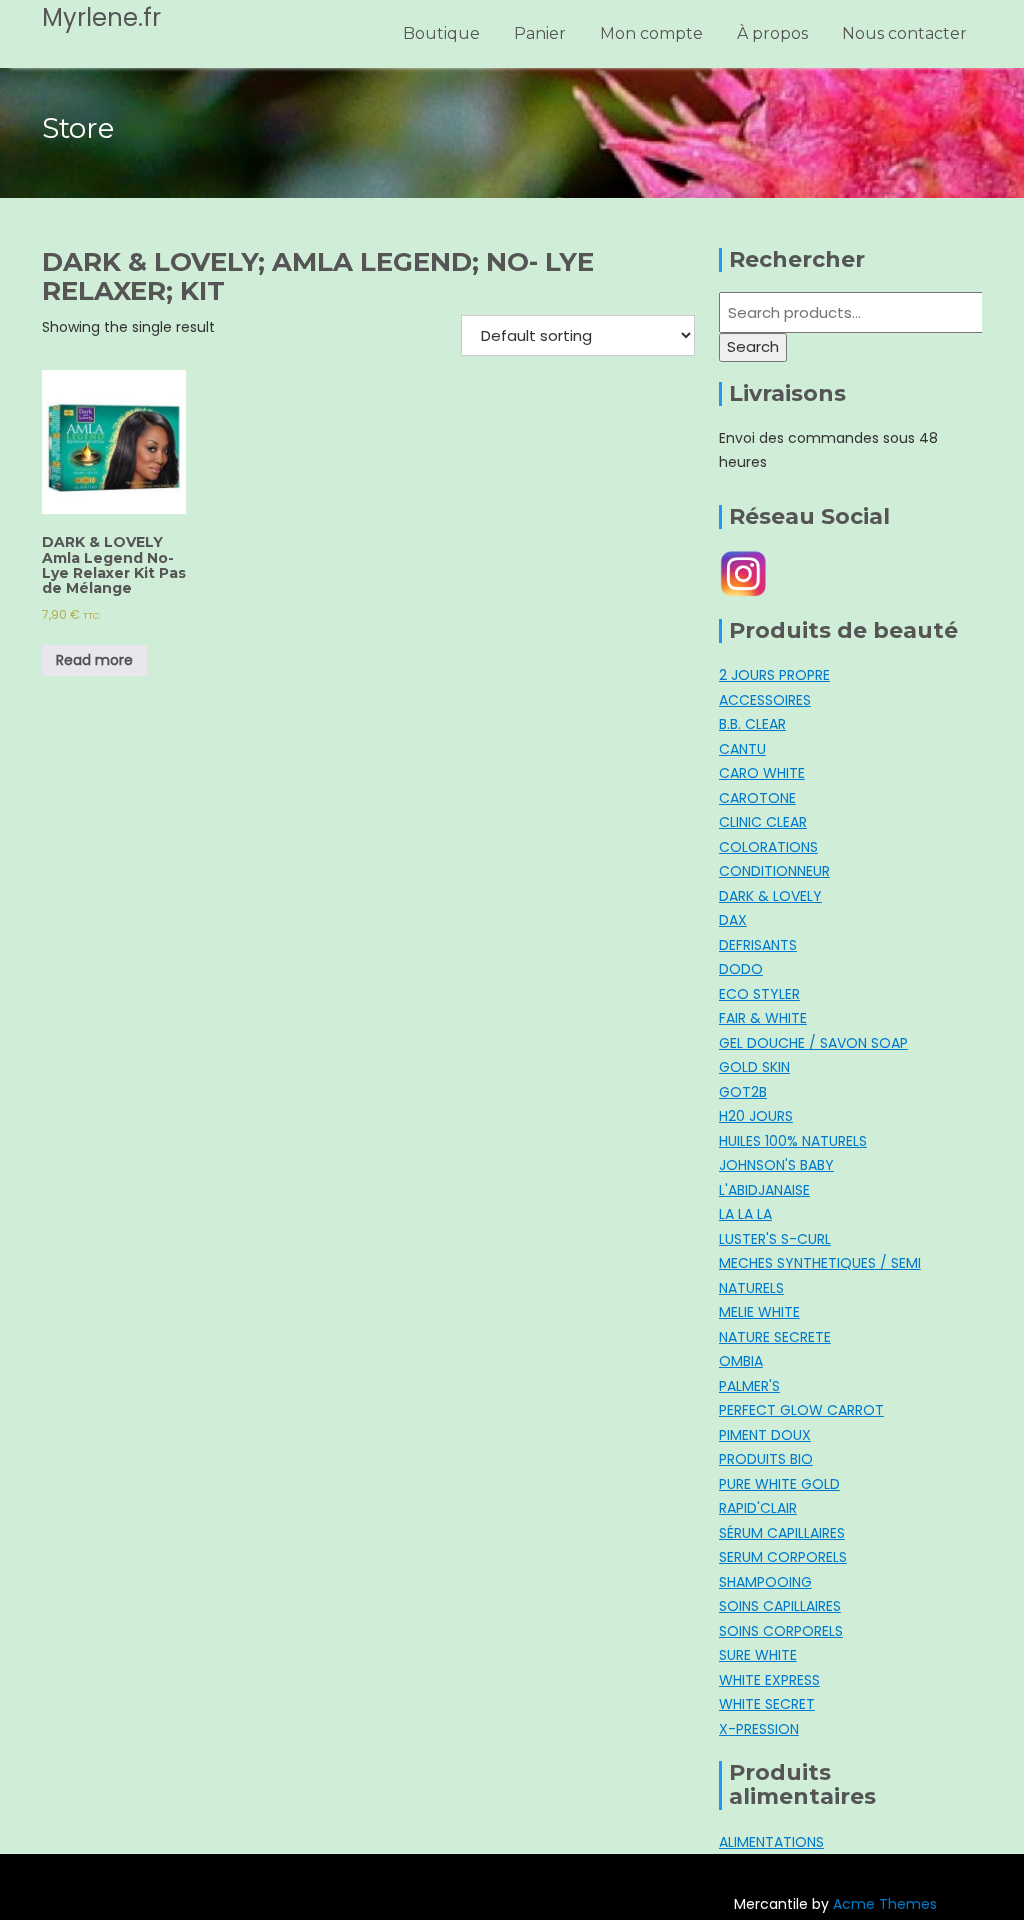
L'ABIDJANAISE (764, 1190)
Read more (94, 660)
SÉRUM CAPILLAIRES (782, 1533)
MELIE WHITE (759, 1312)
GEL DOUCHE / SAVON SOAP (813, 1043)
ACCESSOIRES (765, 700)
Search (753, 346)
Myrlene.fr (101, 17)
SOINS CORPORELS (781, 1631)
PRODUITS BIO (766, 1459)
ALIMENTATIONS (771, 1842)
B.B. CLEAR (752, 724)
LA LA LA (745, 1214)
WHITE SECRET (767, 1704)
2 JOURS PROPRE (774, 675)
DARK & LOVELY (770, 896)
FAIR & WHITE (763, 1018)
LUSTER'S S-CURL (775, 1239)
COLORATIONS (768, 847)
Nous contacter (904, 33)
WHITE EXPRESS (769, 1680)
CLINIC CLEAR (763, 822)
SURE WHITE (758, 1655)
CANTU (742, 749)
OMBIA (741, 1361)
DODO (741, 969)
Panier (540, 33)
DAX (733, 920)
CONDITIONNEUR (774, 871)
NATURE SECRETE (775, 1337)
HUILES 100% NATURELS (793, 1141)
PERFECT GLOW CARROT (801, 1410)
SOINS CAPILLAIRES (780, 1606)
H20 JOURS (756, 1116)
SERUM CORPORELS (783, 1557)
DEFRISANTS (758, 945)
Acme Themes (885, 1904)
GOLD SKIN (754, 1067)
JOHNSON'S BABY (776, 1165)
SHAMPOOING (765, 1582)
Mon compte (651, 33)
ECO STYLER (759, 994)
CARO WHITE (762, 773)
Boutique (441, 33)
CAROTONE (757, 798)
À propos (772, 33)
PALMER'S (749, 1386)
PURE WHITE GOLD (779, 1484)
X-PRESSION (759, 1729)
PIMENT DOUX (765, 1435)
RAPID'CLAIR (758, 1508)
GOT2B (743, 1092)
